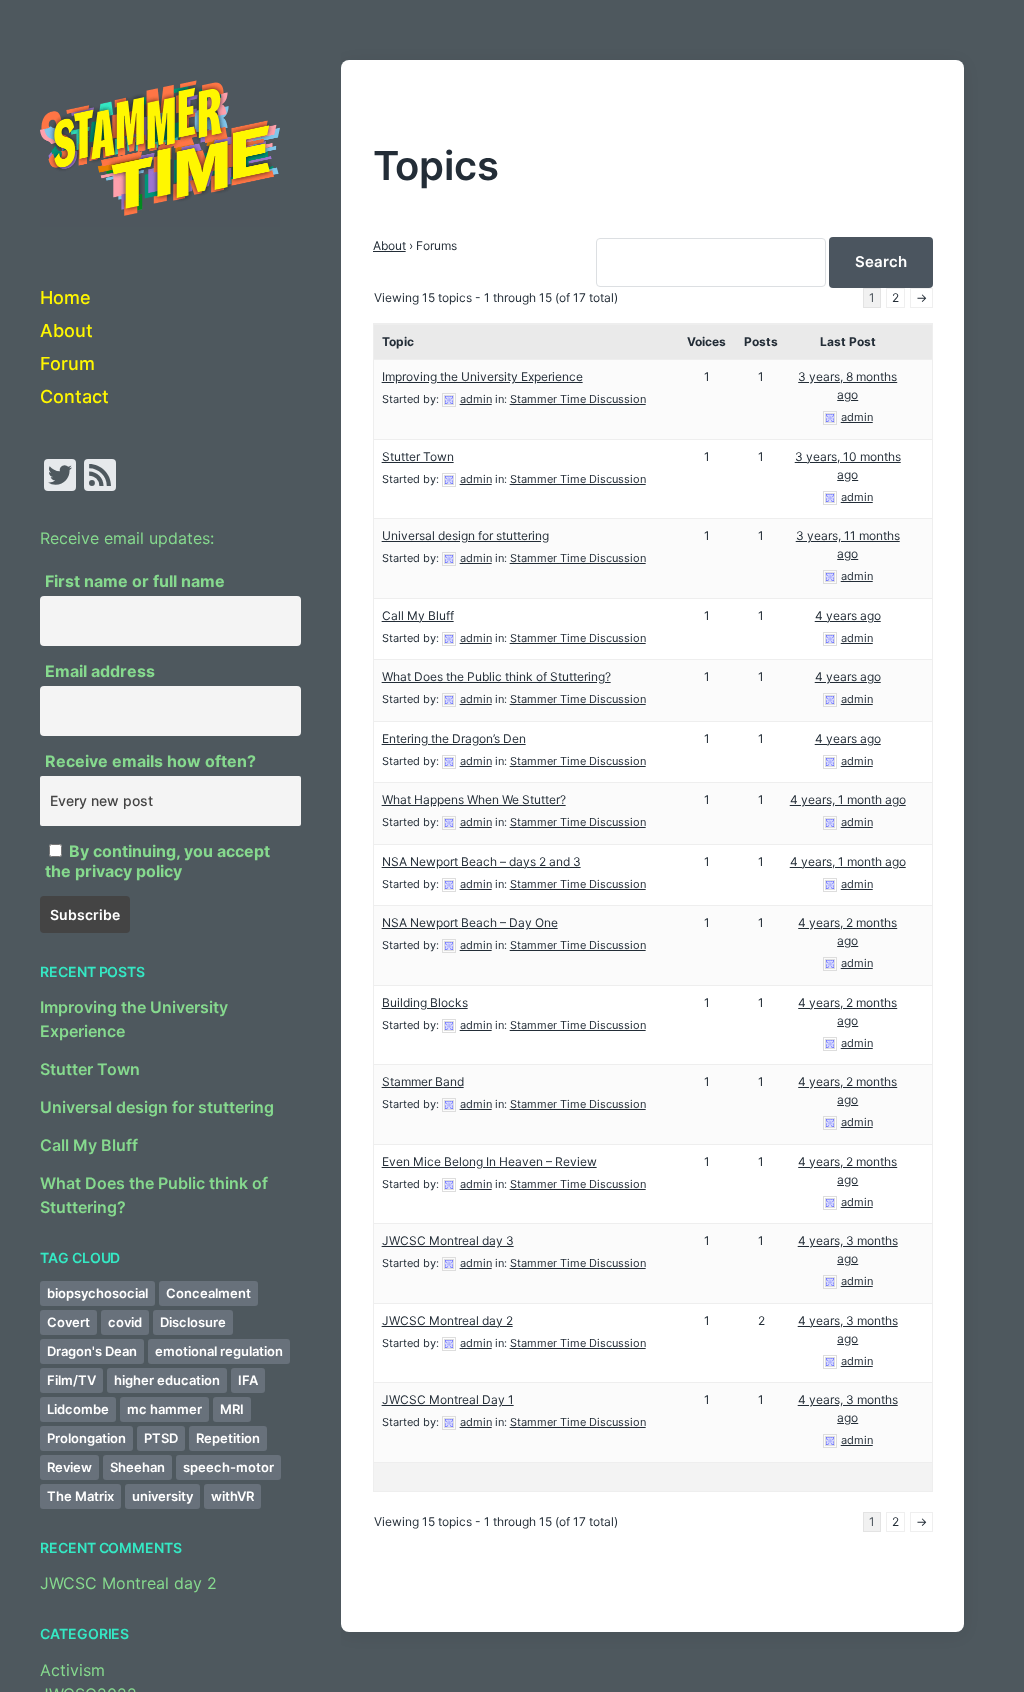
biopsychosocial (97, 1293)
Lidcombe (78, 1409)
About (66, 330)
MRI (232, 1409)
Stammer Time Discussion (578, 399)
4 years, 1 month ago (848, 799)
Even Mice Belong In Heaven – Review (489, 1161)
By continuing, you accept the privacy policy (157, 861)
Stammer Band (423, 1081)
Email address (100, 671)
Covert (68, 1322)
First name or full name (135, 581)
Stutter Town (90, 1069)
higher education (167, 1380)
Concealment (208, 1293)
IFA (248, 1380)
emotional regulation (219, 1351)
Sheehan (137, 1467)
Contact (74, 396)
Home (65, 297)
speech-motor (228, 1467)
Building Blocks (425, 1002)
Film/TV (71, 1380)
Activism (72, 1670)
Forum (67, 363)
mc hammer (164, 1409)
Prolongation (86, 1438)
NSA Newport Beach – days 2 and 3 (481, 861)
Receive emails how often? (150, 761)
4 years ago (848, 615)
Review (69, 1467)
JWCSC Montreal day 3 (448, 1240)
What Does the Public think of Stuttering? (496, 676)
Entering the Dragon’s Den (454, 738)
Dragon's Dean (92, 1351)
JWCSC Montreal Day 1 (448, 1399)
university (162, 1496)
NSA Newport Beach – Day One (470, 922)
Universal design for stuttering (157, 1107)
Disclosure (193, 1322)
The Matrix (80, 1496)
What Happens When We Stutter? (474, 799)
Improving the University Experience (482, 376)
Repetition (228, 1438)
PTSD (161, 1438)
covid (125, 1322)
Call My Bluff (89, 1145)
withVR (232, 1496)
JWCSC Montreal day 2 (128, 1583)
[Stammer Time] (160, 153)
